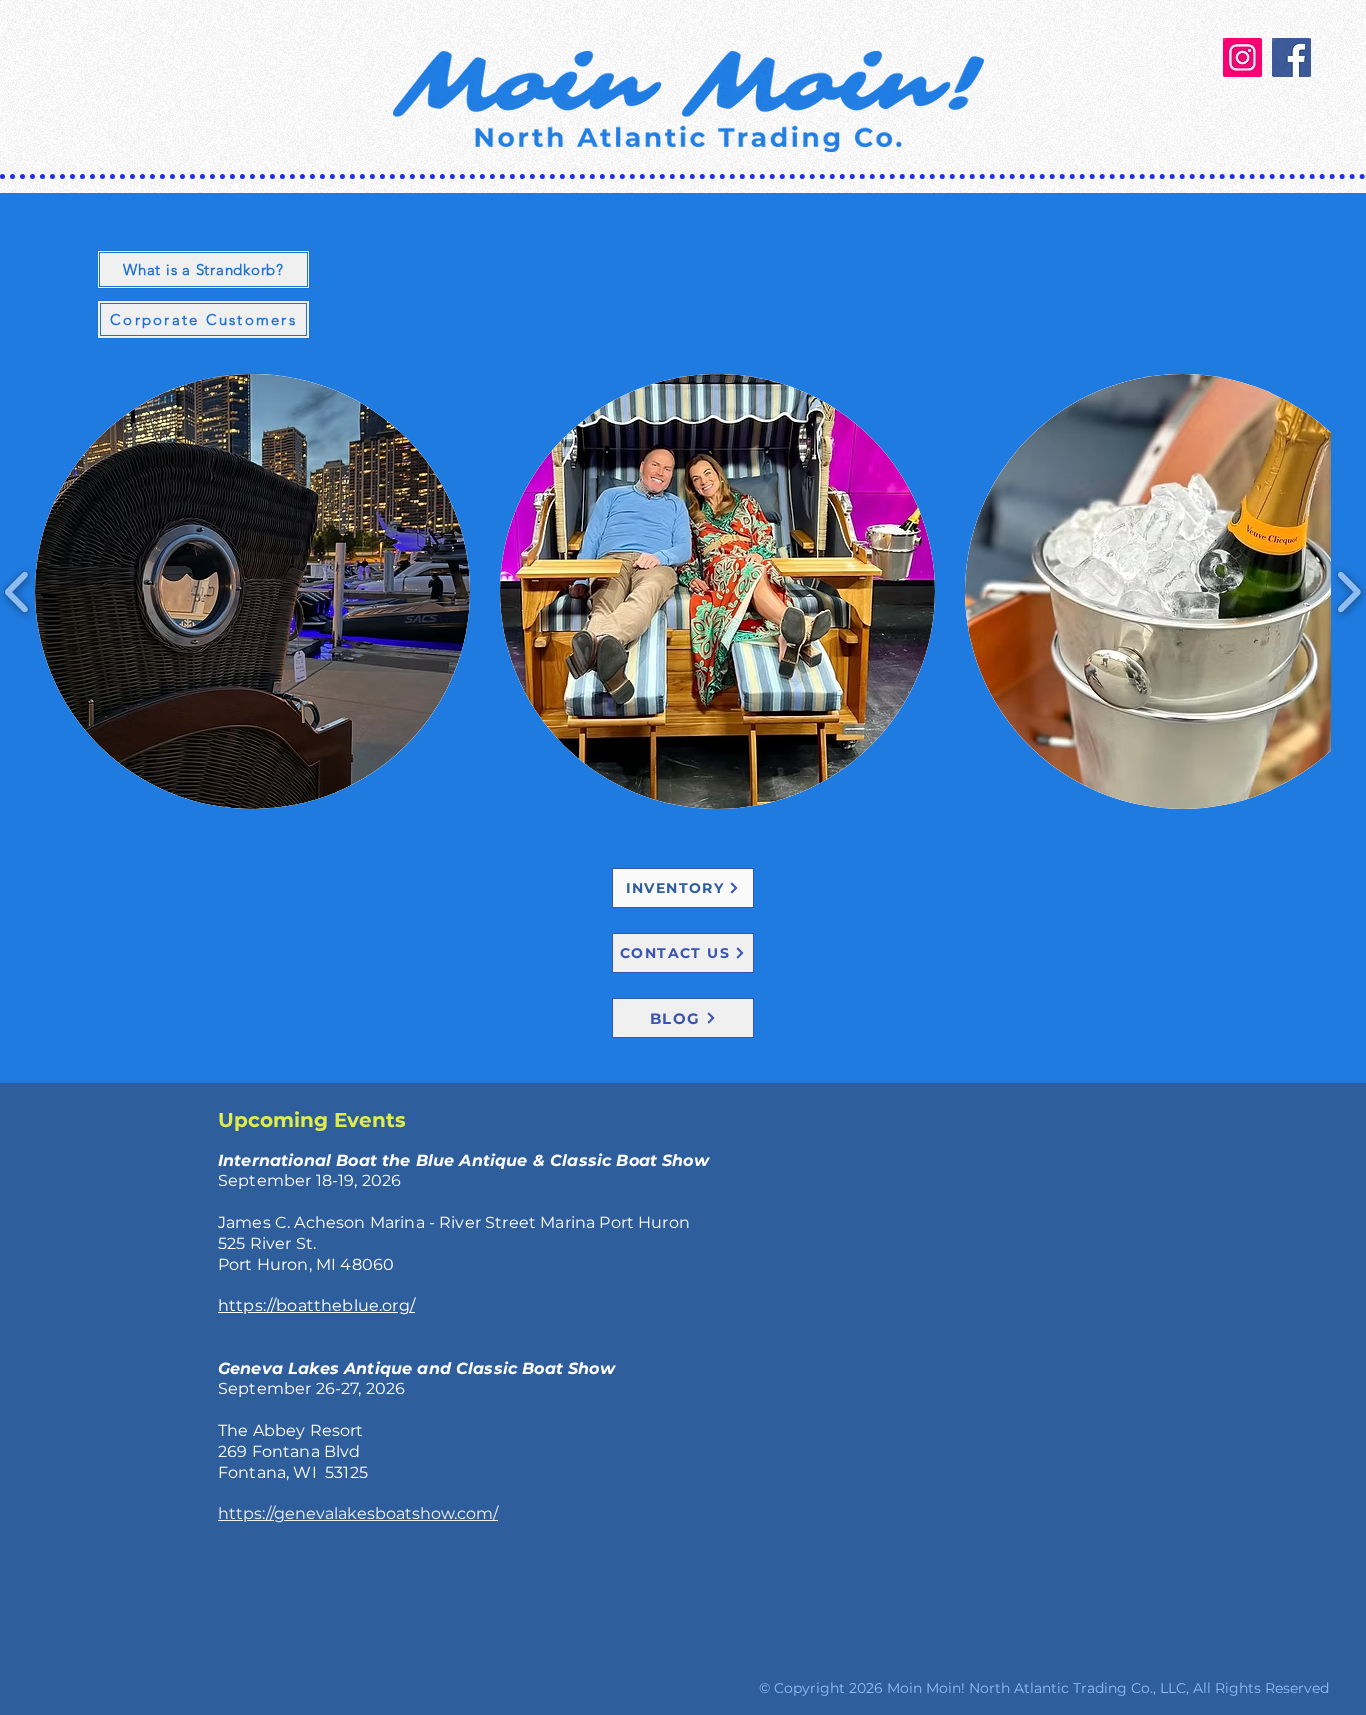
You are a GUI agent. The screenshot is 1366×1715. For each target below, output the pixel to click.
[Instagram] (1242, 57)
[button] (252, 591)
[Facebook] (1291, 57)
